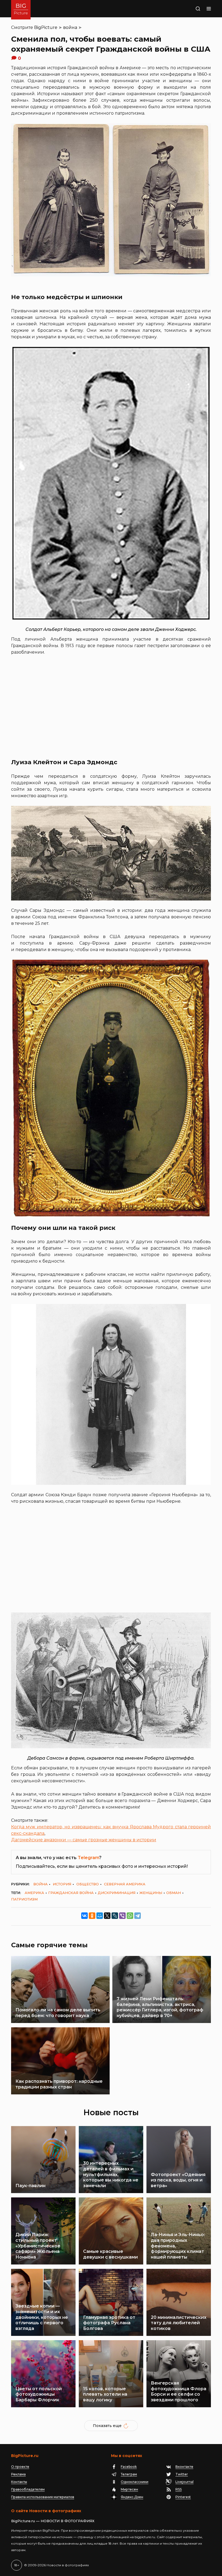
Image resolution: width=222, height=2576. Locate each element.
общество (88, 1884)
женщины (151, 1893)
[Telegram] (138, 1916)
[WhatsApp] (130, 1916)
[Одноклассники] (92, 1916)
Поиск (191, 9)
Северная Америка (125, 1884)
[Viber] (122, 1916)
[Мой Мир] (100, 1916)
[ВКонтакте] (84, 1916)
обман (174, 1893)
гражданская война (71, 1893)
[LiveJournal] (115, 1916)
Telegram (88, 1858)
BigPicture (46, 27)
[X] (107, 1916)
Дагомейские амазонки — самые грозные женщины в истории (84, 1840)
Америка (34, 1893)
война (70, 27)
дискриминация (117, 1893)
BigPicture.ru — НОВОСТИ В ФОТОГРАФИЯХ (53, 2521)
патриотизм (24, 1899)
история (62, 1884)
